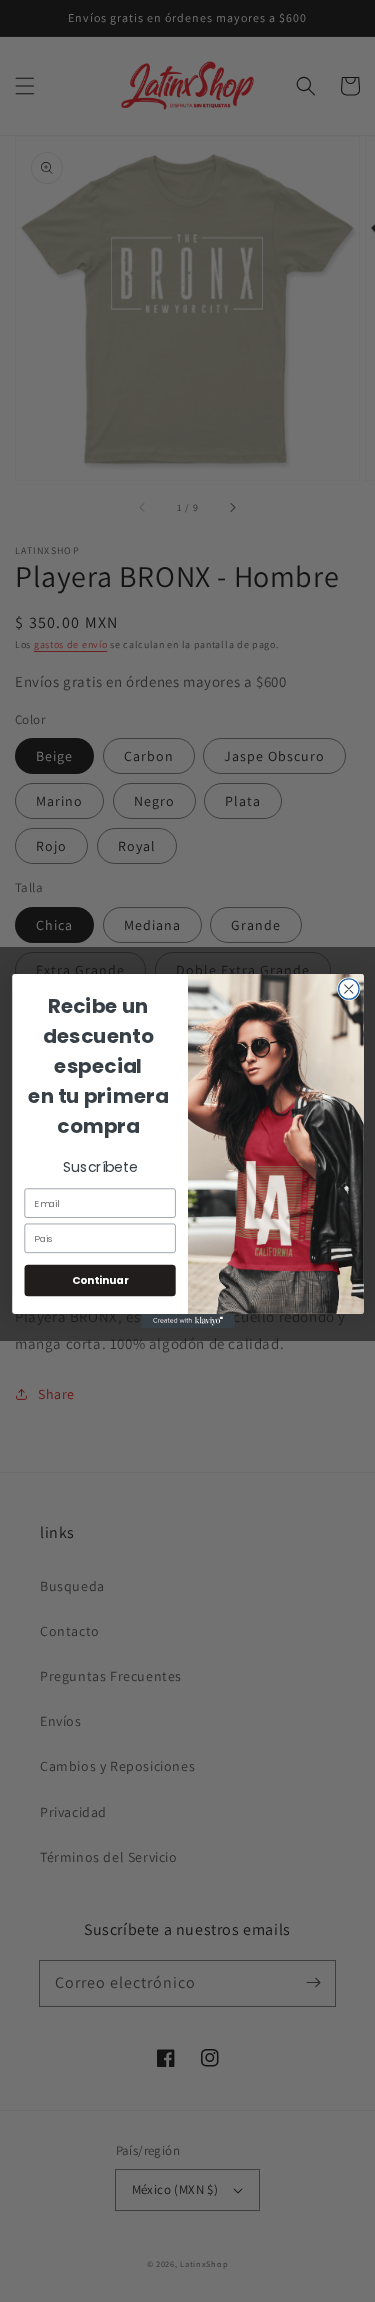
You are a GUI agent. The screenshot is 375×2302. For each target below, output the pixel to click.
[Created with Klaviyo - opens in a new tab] (188, 1321)
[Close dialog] (348, 989)
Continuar (99, 1280)
